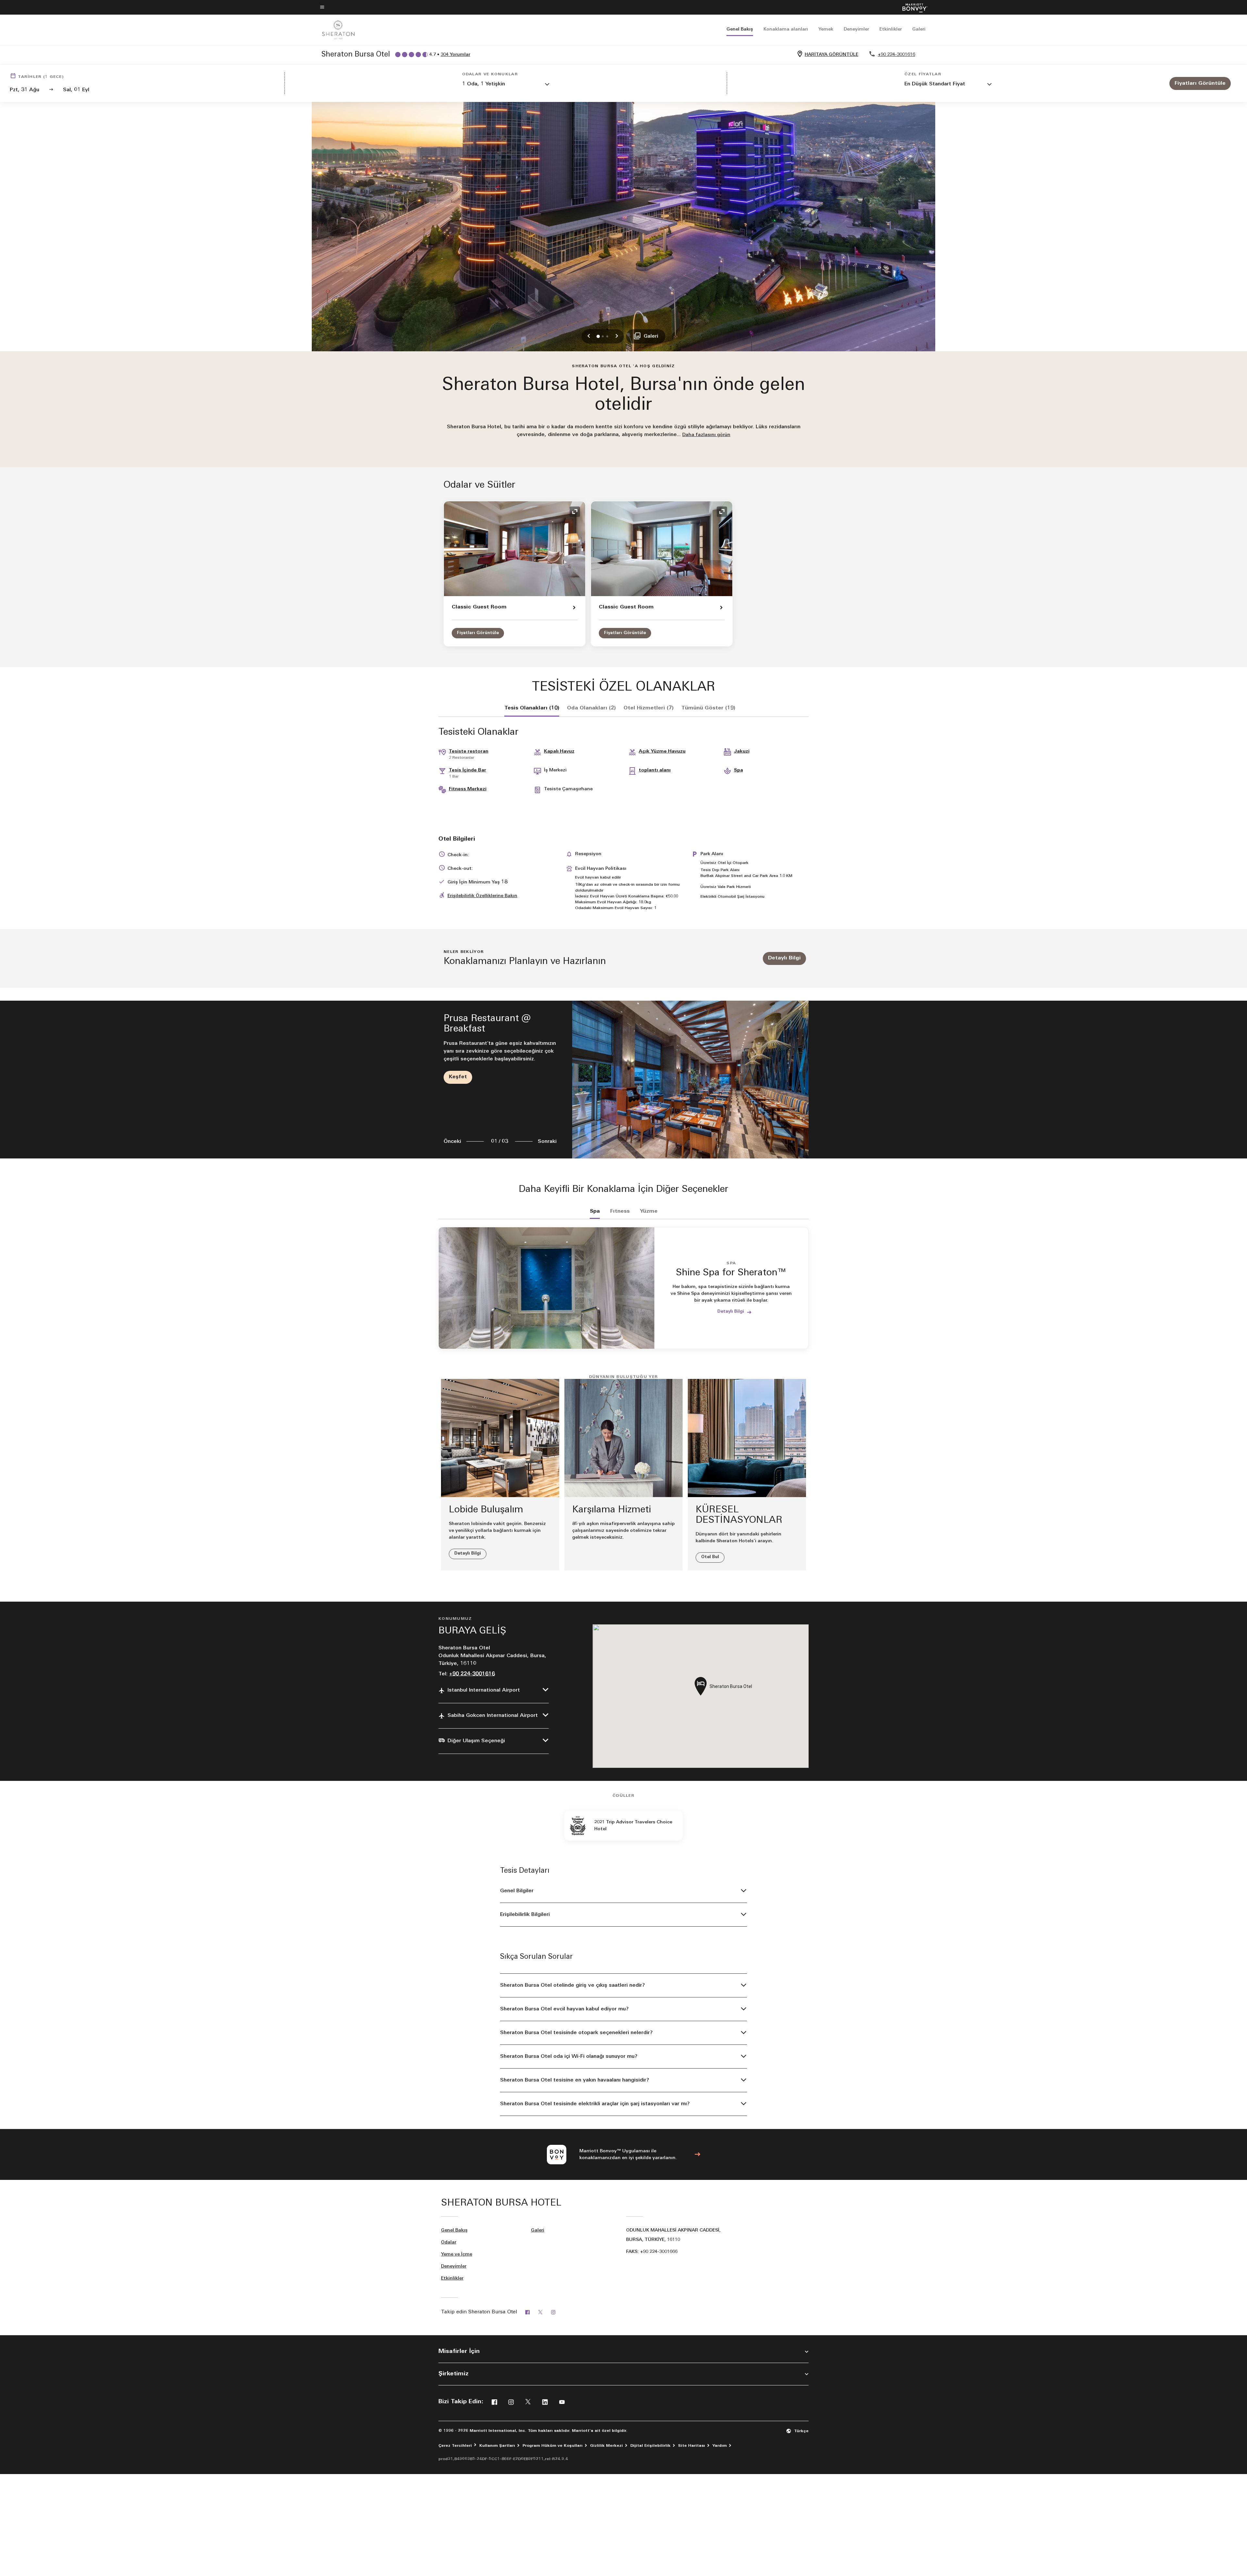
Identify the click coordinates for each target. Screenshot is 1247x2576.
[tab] (532, 708)
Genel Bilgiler (517, 1891)
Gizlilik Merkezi (606, 2446)
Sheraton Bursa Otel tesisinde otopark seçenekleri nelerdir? (576, 2033)
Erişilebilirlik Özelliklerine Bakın (482, 896)
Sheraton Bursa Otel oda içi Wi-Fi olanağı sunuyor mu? (569, 2057)
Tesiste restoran (469, 751)
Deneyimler (856, 29)
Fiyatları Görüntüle (478, 633)
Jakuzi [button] (742, 751)
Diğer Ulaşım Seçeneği (476, 1741)
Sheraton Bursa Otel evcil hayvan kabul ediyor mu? (564, 2009)
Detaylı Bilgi (784, 958)
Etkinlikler (891, 29)
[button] (506, 85)
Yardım (720, 2446)
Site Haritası (692, 2446)
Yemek (826, 29)
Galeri (919, 29)
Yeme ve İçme (457, 2254)
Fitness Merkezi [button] (468, 789)
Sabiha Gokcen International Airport (493, 1716)
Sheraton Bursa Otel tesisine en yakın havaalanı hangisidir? (575, 2080)
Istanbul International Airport (484, 1690)
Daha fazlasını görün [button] (706, 435)
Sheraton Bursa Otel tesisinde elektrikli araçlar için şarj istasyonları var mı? (595, 2104)
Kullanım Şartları (497, 2446)
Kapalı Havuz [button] (559, 751)
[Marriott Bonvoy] (911, 7)
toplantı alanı (655, 770)
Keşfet (458, 1077)
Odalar (449, 2242)
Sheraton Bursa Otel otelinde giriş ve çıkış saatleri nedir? (573, 1985)
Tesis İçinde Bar (467, 770)
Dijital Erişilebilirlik (650, 2446)
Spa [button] (738, 770)
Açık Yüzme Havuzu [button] (662, 751)
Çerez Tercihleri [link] (455, 2446)
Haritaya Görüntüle (831, 55)
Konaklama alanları (786, 29)
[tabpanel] (623, 1079)
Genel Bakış (740, 29)
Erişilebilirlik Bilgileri (525, 1915)
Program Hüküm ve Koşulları (553, 2446)
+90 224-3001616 (896, 55)
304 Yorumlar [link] (455, 55)
